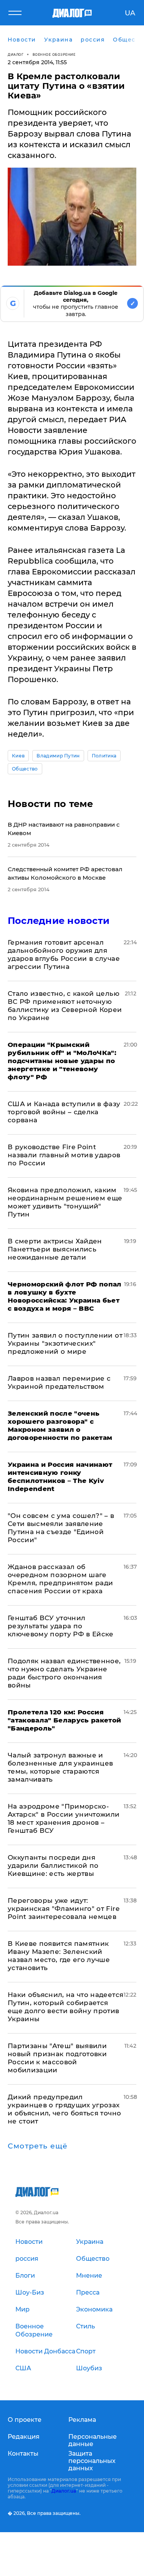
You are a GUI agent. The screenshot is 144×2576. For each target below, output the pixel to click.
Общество (25, 769)
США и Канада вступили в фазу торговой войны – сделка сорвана (64, 1112)
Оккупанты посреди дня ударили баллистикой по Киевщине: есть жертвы (53, 1865)
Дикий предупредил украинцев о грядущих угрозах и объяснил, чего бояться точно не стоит (64, 2109)
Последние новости (59, 921)
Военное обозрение (54, 54)
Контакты (23, 2454)
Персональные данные (93, 2440)
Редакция (24, 2437)
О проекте (25, 2420)
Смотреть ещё (38, 2146)
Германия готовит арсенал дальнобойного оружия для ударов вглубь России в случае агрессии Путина (64, 954)
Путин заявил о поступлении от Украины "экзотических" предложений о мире (65, 1343)
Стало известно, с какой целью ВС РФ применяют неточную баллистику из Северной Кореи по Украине (65, 1006)
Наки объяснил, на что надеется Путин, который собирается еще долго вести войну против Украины (65, 2007)
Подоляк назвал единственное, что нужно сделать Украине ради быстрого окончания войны (64, 1673)
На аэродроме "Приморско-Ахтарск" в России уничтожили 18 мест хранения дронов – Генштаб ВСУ (64, 1818)
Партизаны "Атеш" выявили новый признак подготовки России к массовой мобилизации (57, 2058)
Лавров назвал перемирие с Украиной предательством (59, 1382)
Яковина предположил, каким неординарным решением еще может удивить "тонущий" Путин (65, 1202)
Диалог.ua (64, 2491)
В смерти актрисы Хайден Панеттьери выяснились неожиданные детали (55, 1249)
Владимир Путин (58, 756)
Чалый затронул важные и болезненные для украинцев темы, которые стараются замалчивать (60, 1767)
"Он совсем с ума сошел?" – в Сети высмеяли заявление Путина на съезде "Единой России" (61, 1528)
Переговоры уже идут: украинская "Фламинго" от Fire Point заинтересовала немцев (64, 1909)
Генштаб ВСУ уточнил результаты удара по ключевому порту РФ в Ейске (61, 1626)
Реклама (82, 2420)
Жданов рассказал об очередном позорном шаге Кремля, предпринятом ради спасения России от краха (60, 1579)
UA (130, 13)
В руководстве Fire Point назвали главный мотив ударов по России (64, 1155)
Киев (18, 756)
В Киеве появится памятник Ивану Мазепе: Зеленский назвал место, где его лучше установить (59, 1956)
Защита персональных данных (92, 2461)
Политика (104, 756)
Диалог (16, 54)
